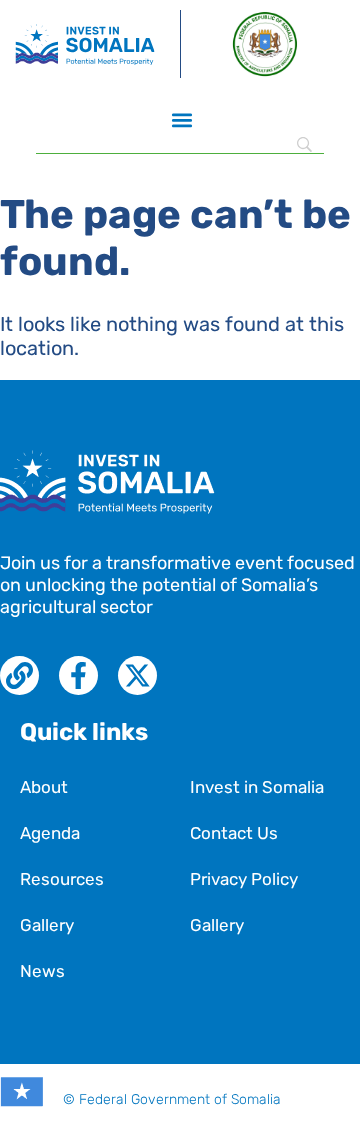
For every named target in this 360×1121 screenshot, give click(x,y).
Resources (62, 879)
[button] (181, 119)
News (42, 971)
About (44, 787)
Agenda (50, 833)
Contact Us (234, 833)
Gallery (47, 925)
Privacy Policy (244, 879)
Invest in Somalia (257, 787)
